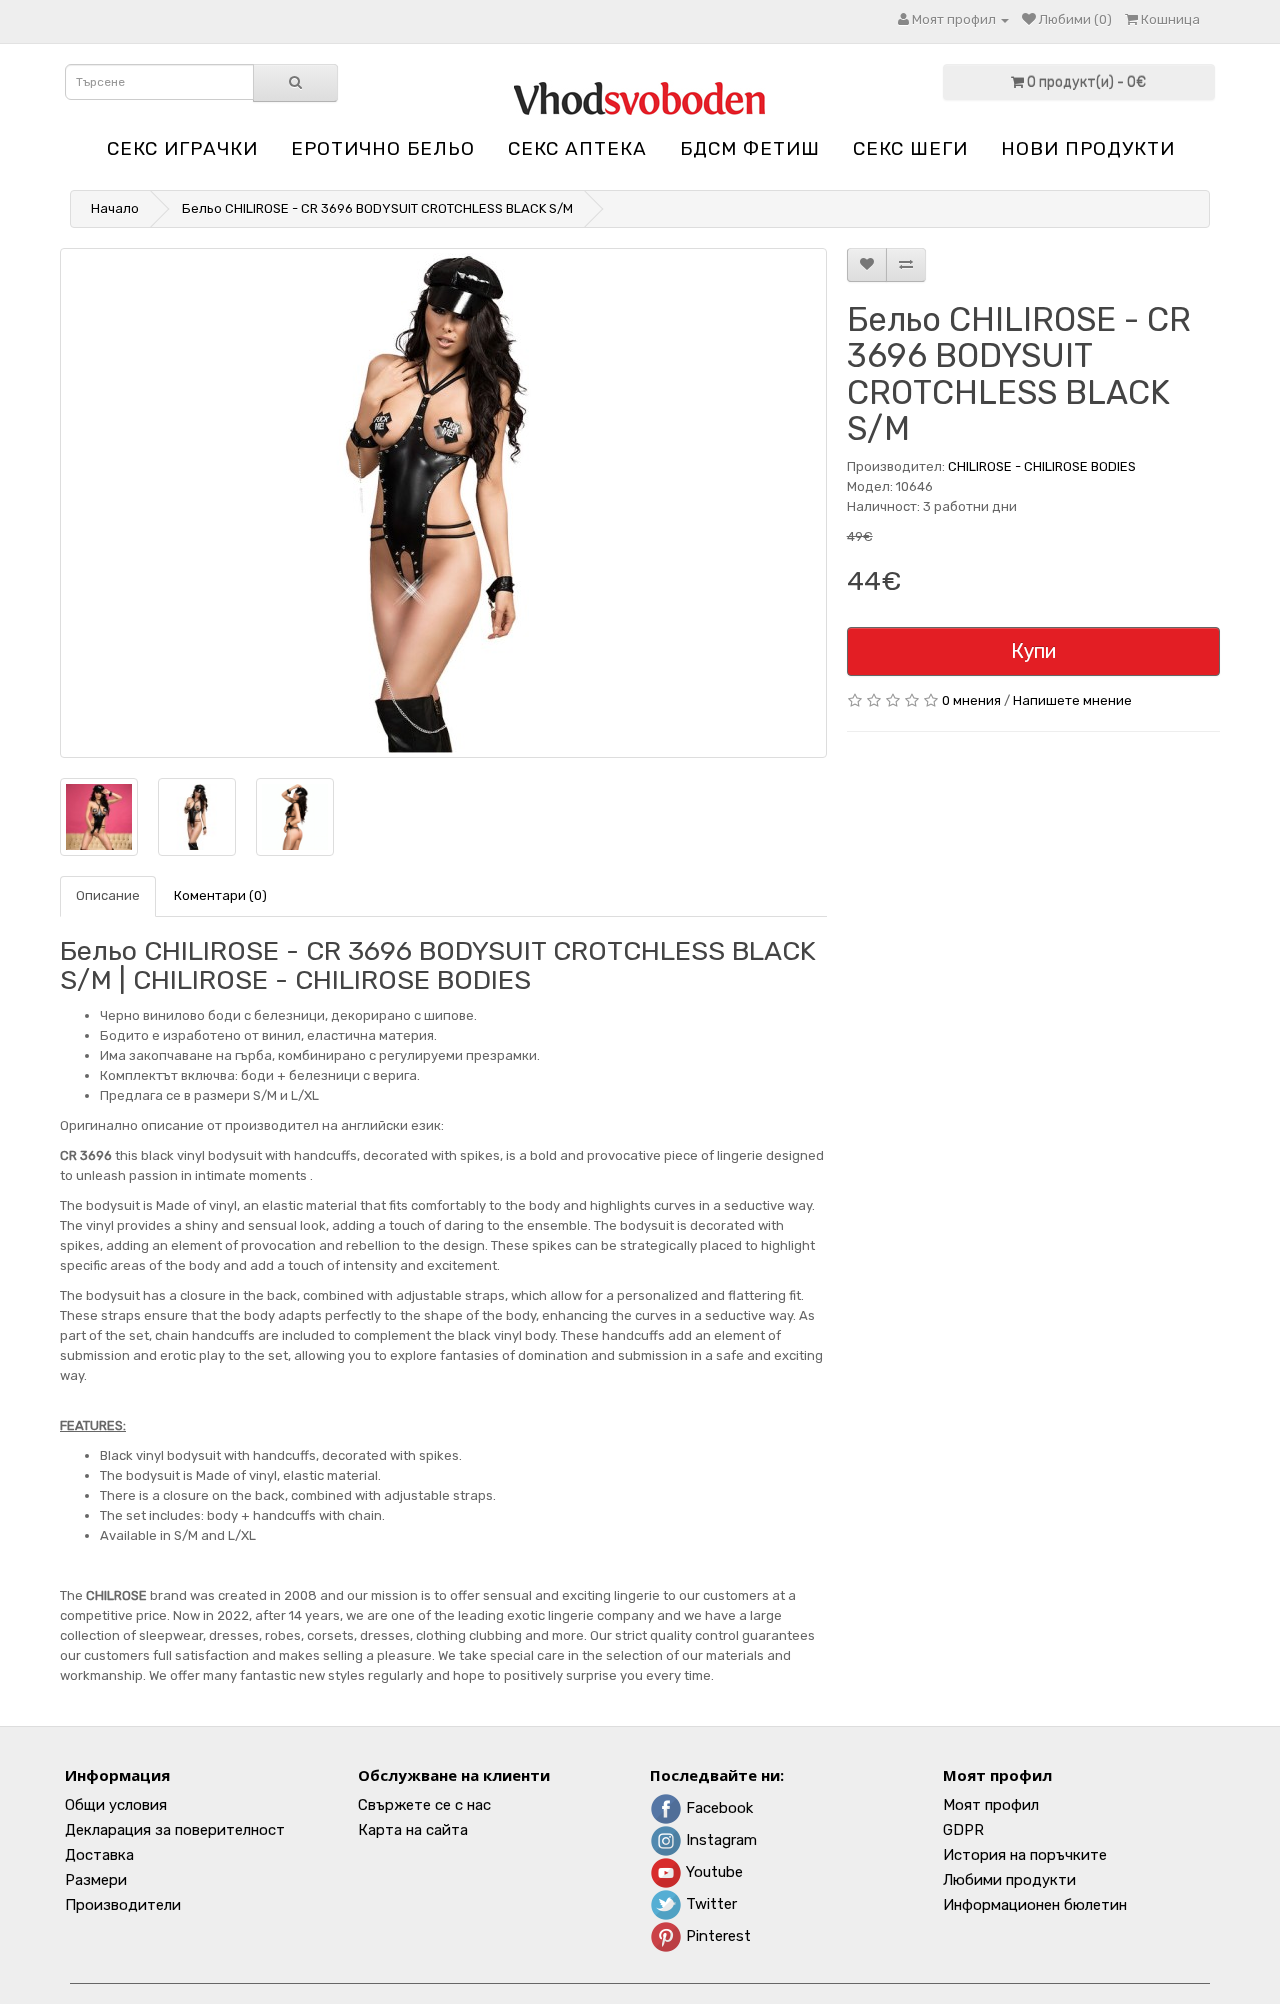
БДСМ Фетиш (750, 148)
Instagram (719, 1840)
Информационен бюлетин (1035, 1905)
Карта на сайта (413, 1830)
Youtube (712, 1872)
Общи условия (116, 1805)
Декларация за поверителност (175, 1830)
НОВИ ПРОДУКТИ (1088, 148)
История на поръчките (1025, 1855)
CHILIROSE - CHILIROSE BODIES (1042, 466)
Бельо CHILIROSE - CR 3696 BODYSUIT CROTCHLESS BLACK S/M (377, 208)
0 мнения (971, 700)
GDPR (963, 1830)
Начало (115, 208)
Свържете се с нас (424, 1805)
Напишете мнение (1072, 700)
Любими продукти (1009, 1880)
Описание (108, 895)
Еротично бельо (383, 148)
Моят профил (991, 1805)
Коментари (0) (220, 895)
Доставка (99, 1855)
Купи (1033, 651)
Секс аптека (577, 148)
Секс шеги (910, 148)
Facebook (717, 1808)
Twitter (709, 1904)
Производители (123, 1905)
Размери (96, 1880)
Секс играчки (182, 148)
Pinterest (716, 1936)
